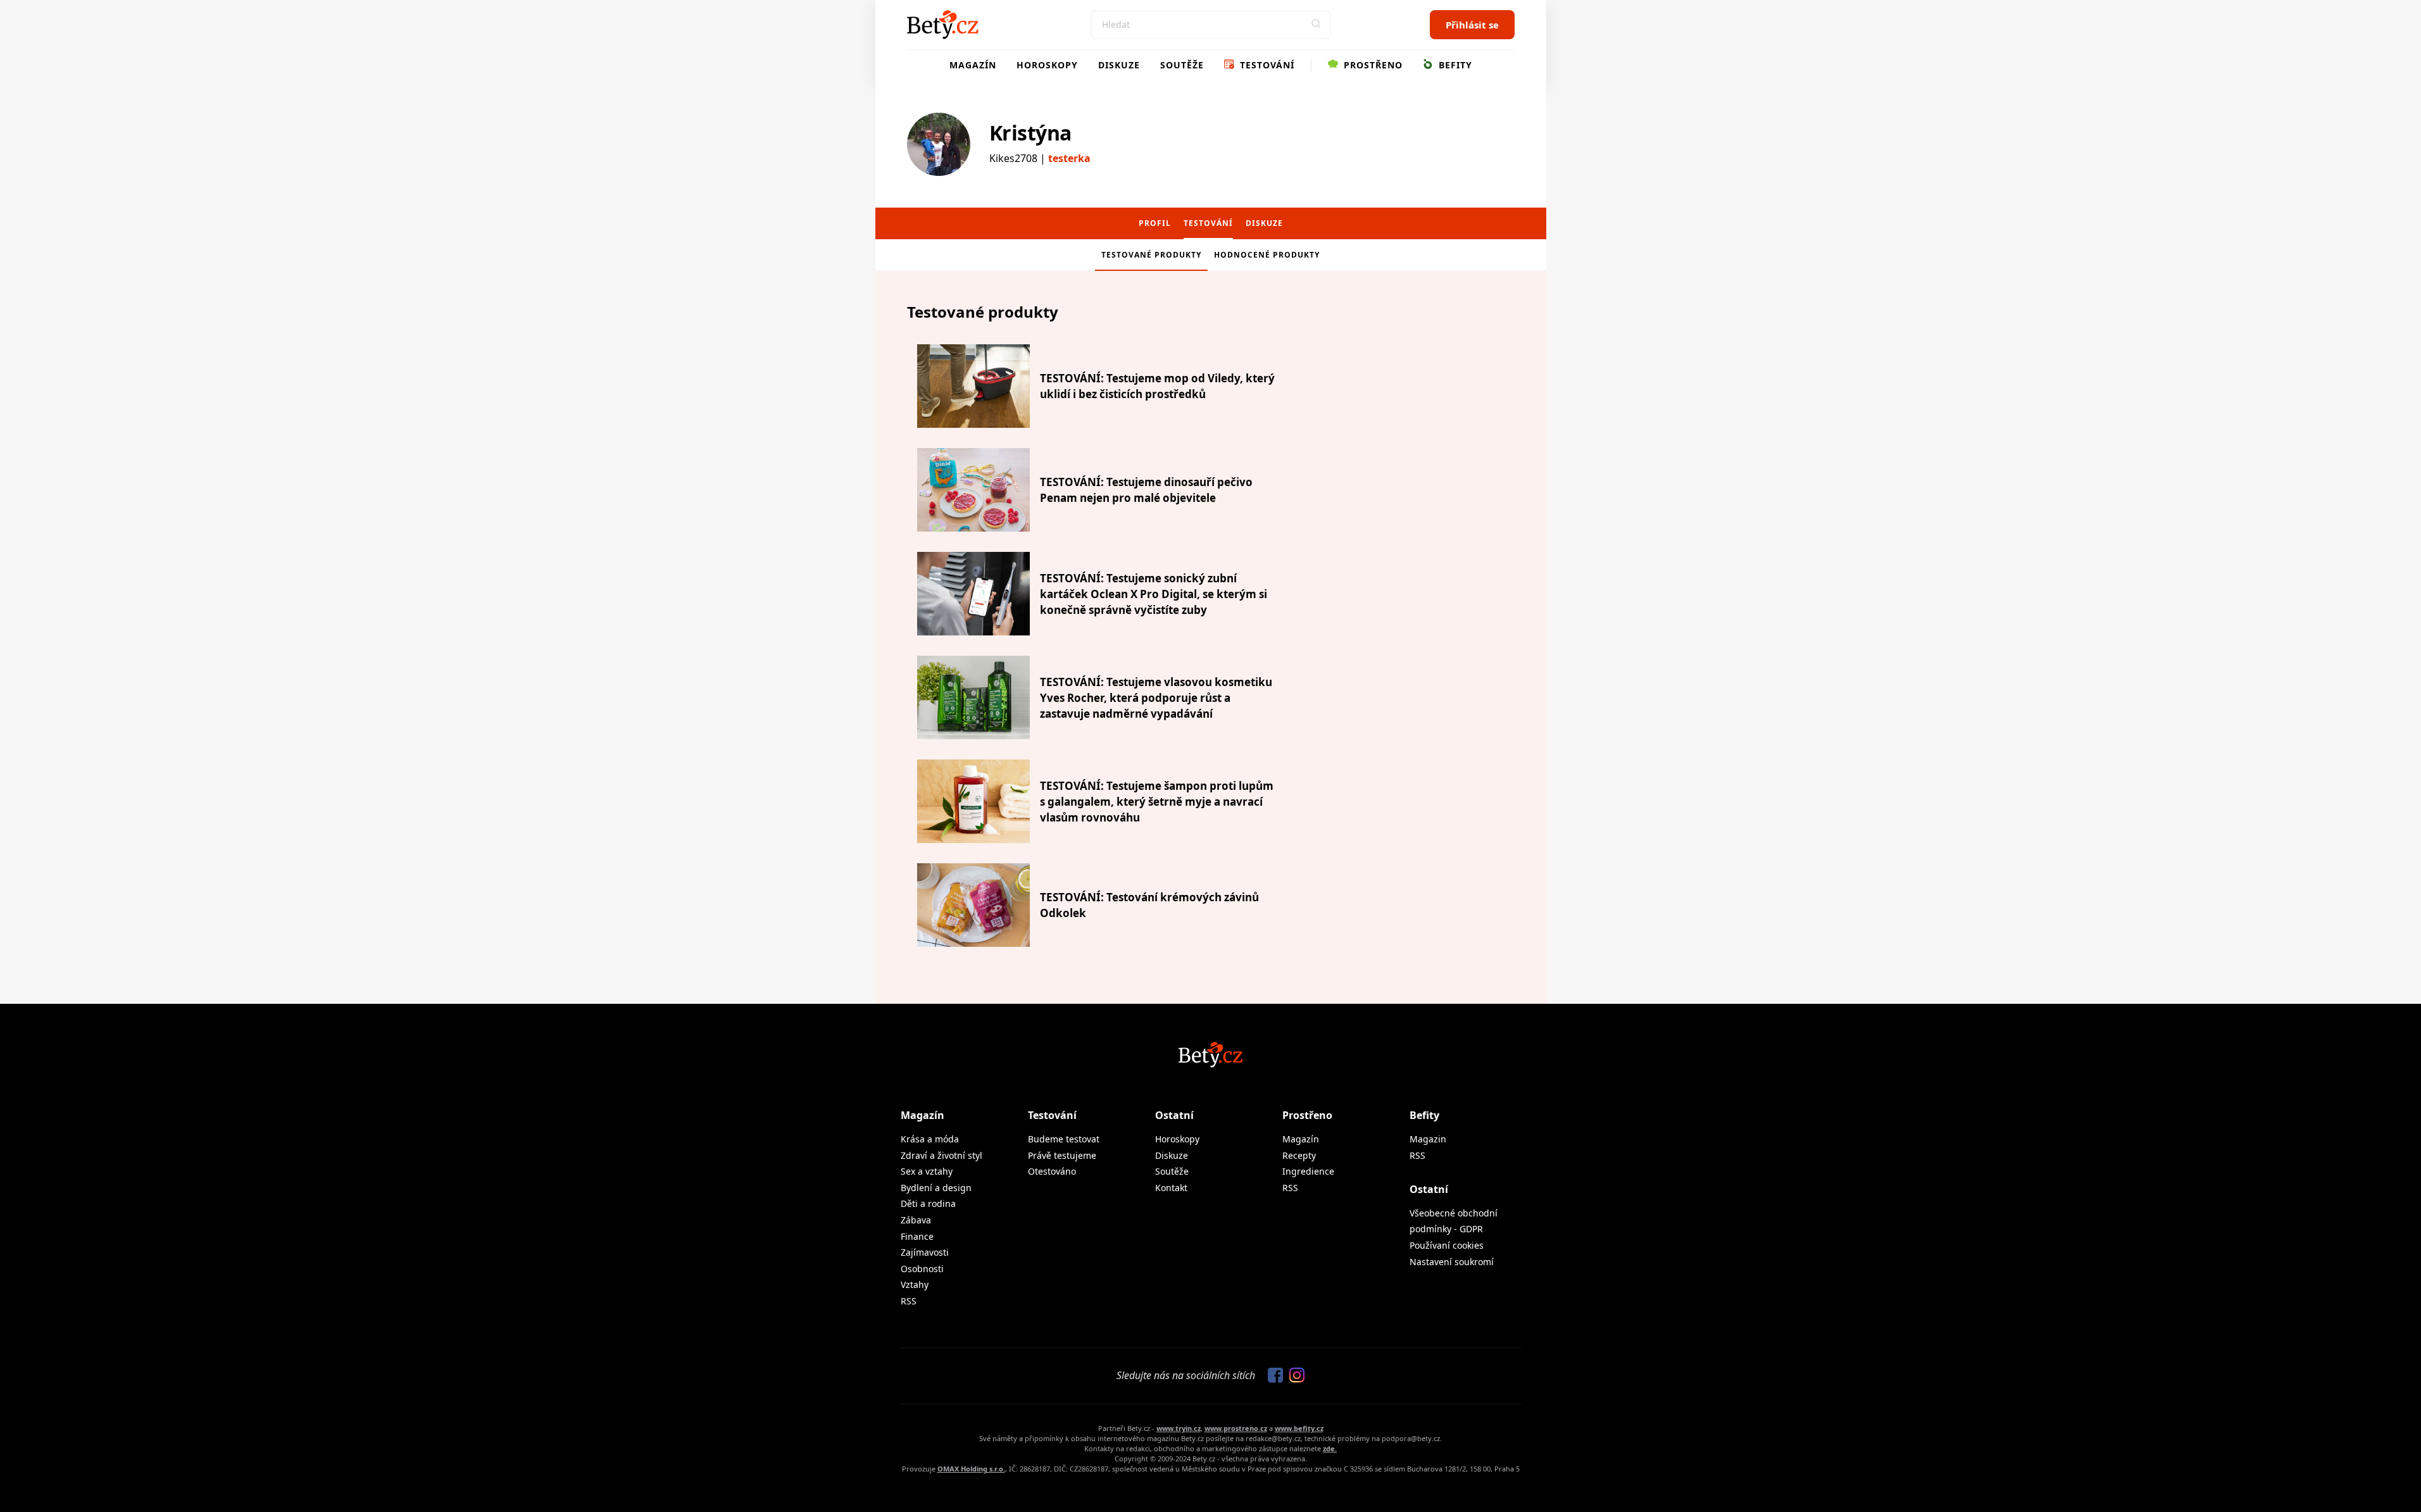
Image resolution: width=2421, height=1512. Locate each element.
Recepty (1299, 1155)
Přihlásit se (1472, 25)
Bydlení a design (936, 1188)
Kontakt (1171, 1188)
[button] (1317, 25)
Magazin (1428, 1139)
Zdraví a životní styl (941, 1155)
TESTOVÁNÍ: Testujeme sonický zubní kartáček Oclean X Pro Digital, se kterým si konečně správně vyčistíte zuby (1154, 594)
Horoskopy (1047, 65)
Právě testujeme (1062, 1155)
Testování (1266, 65)
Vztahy (915, 1284)
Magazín (973, 65)
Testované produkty (1151, 255)
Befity (1454, 65)
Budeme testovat (1064, 1139)
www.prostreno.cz (1236, 1428)
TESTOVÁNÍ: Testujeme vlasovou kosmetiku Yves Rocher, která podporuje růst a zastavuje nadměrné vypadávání (1156, 698)
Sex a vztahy (927, 1171)
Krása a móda (930, 1139)
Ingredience (1308, 1171)
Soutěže (1182, 65)
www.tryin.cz (1179, 1428)
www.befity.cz (1299, 1428)
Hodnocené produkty (1267, 255)
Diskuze (1119, 65)
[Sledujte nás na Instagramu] (1294, 1376)
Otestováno (1052, 1171)
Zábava (916, 1220)
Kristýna (1030, 133)
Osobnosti (922, 1269)
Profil (1155, 223)
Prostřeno (1372, 65)
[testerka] (939, 144)
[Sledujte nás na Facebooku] (1272, 1376)
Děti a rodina (928, 1203)
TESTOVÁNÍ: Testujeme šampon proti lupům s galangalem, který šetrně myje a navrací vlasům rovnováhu (1157, 802)
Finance (917, 1236)
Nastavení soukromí (1452, 1262)
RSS (909, 1301)
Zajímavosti (925, 1252)
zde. (1330, 1448)
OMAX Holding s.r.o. (971, 1469)
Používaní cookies (1447, 1245)
